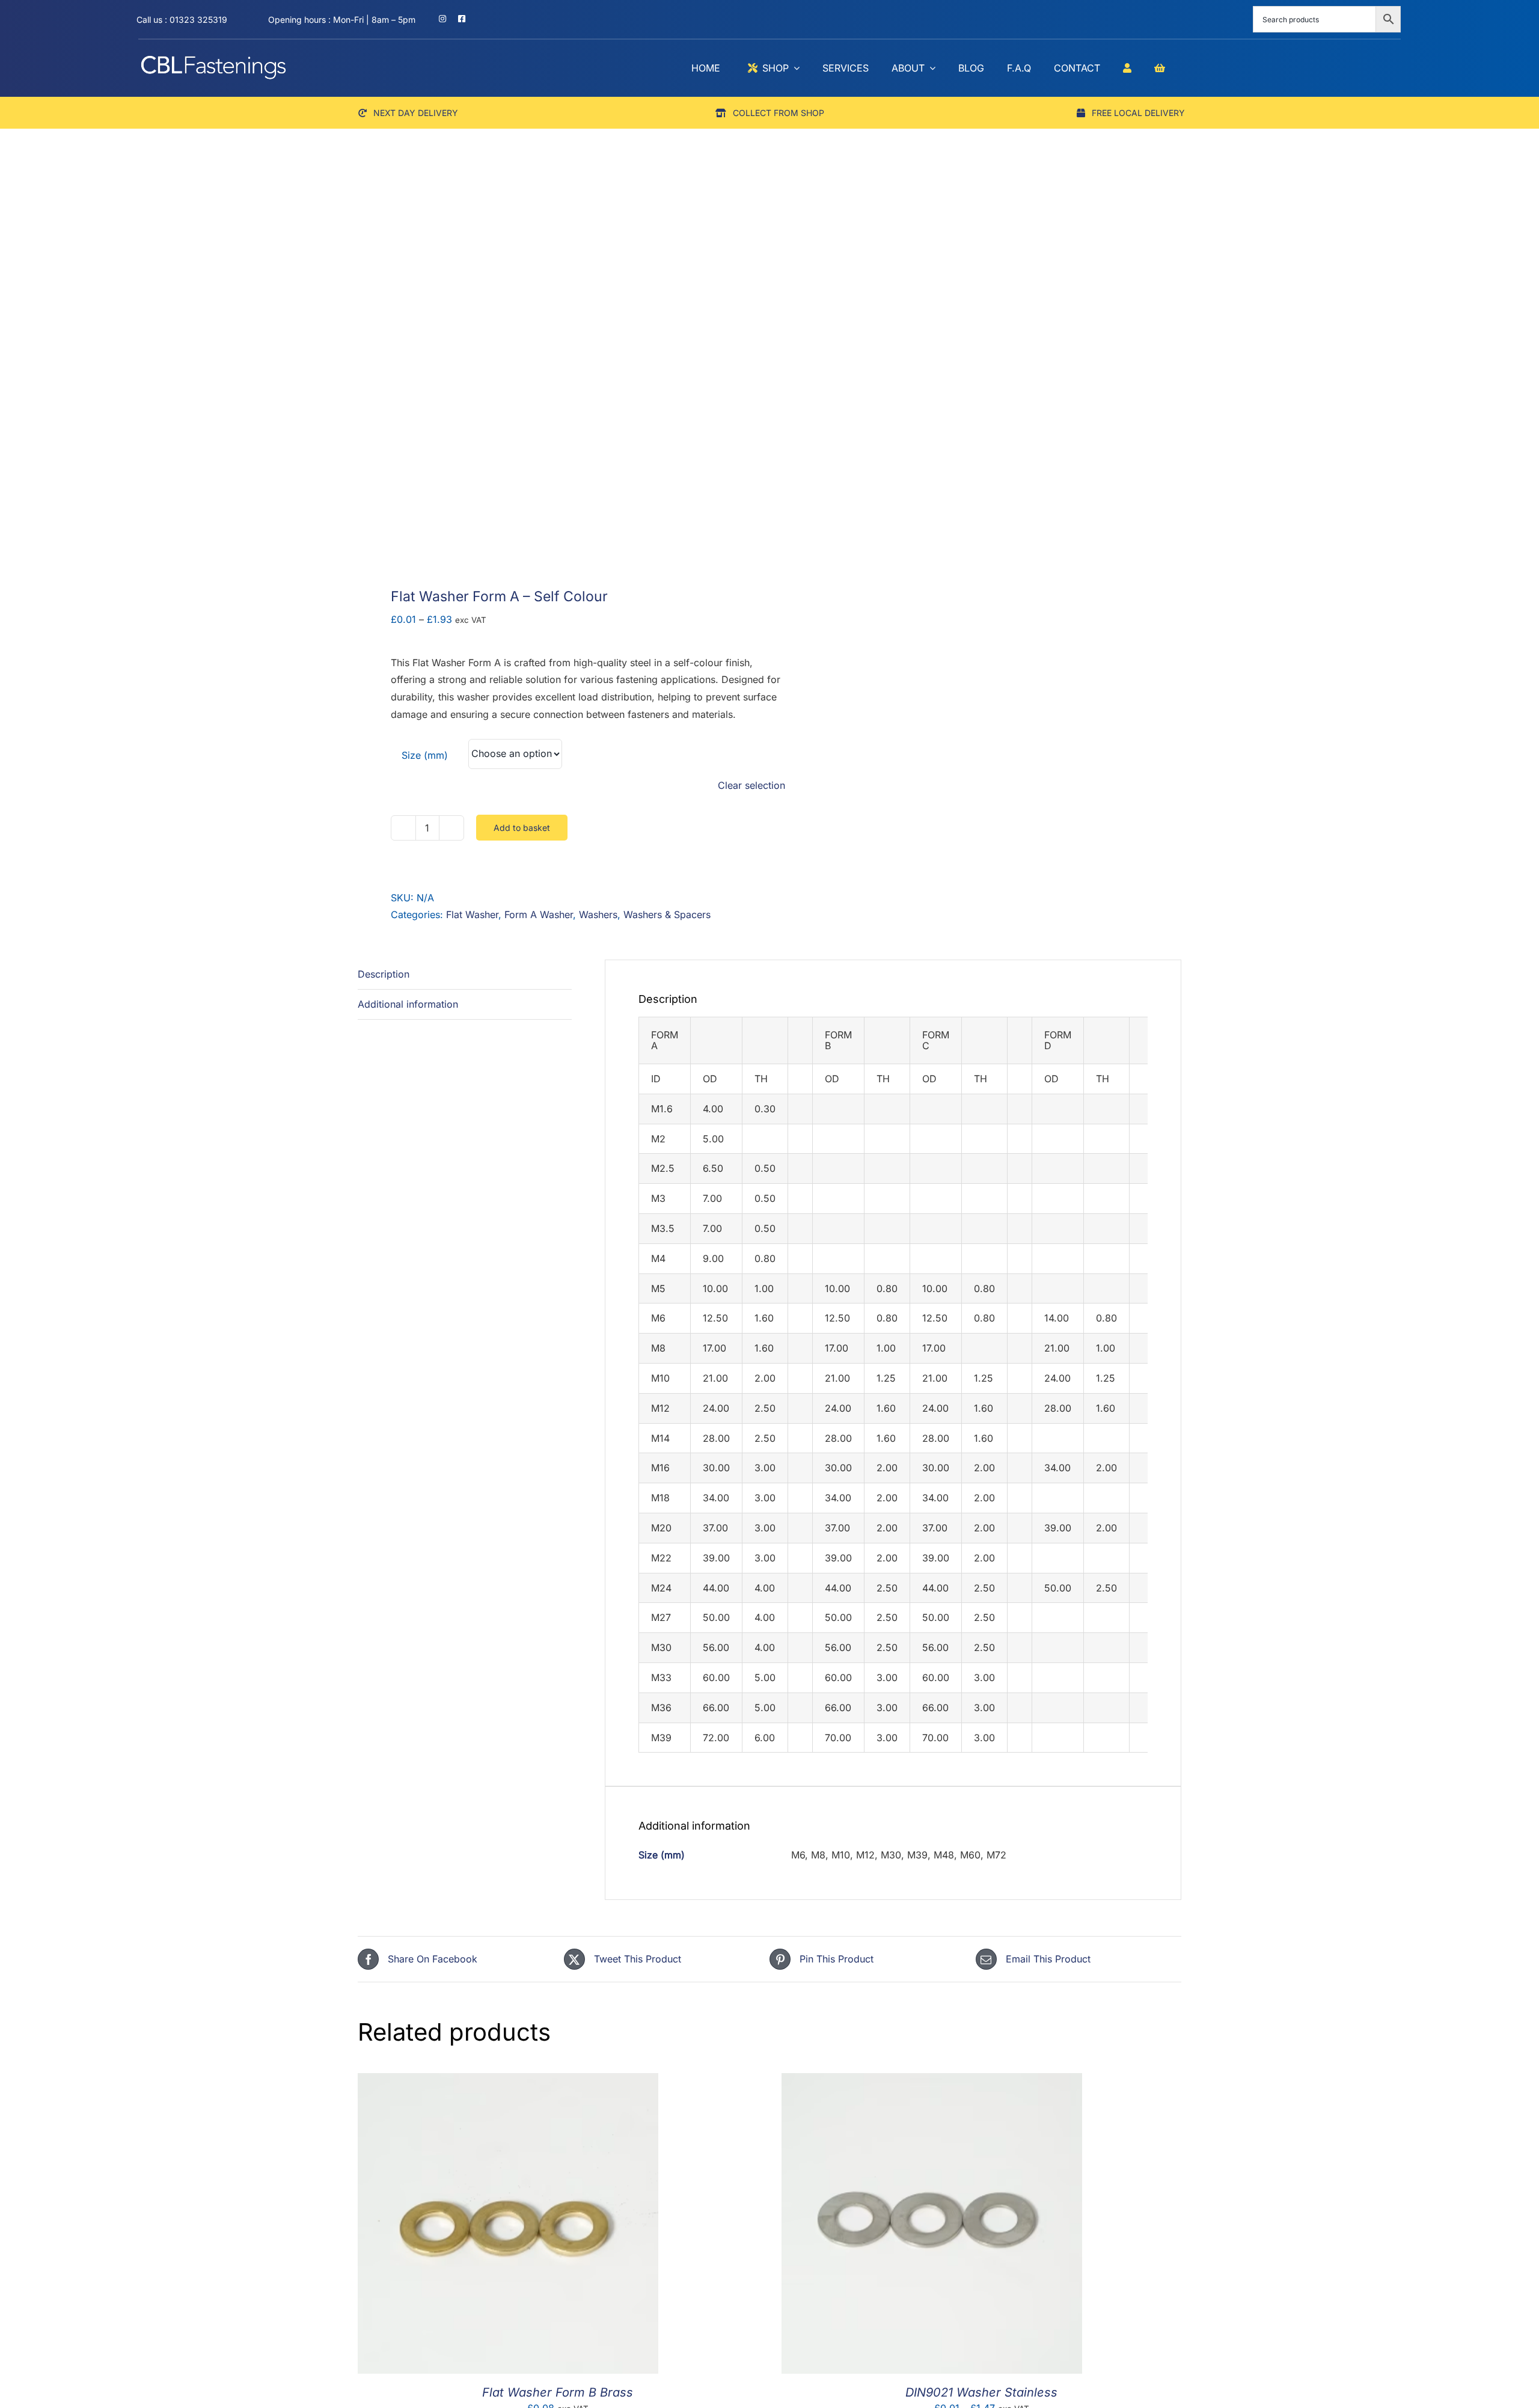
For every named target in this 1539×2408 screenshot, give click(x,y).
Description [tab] (384, 974)
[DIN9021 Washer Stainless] (932, 2082)
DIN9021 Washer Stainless (981, 2392)
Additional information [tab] (408, 1004)
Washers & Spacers (667, 914)
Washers (598, 914)
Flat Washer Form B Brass (558, 2392)
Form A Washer (539, 914)
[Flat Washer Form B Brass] (508, 2082)
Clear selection (751, 785)
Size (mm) (425, 755)
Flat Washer (472, 914)
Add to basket (522, 828)
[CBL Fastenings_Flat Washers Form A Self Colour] (555, 378)
